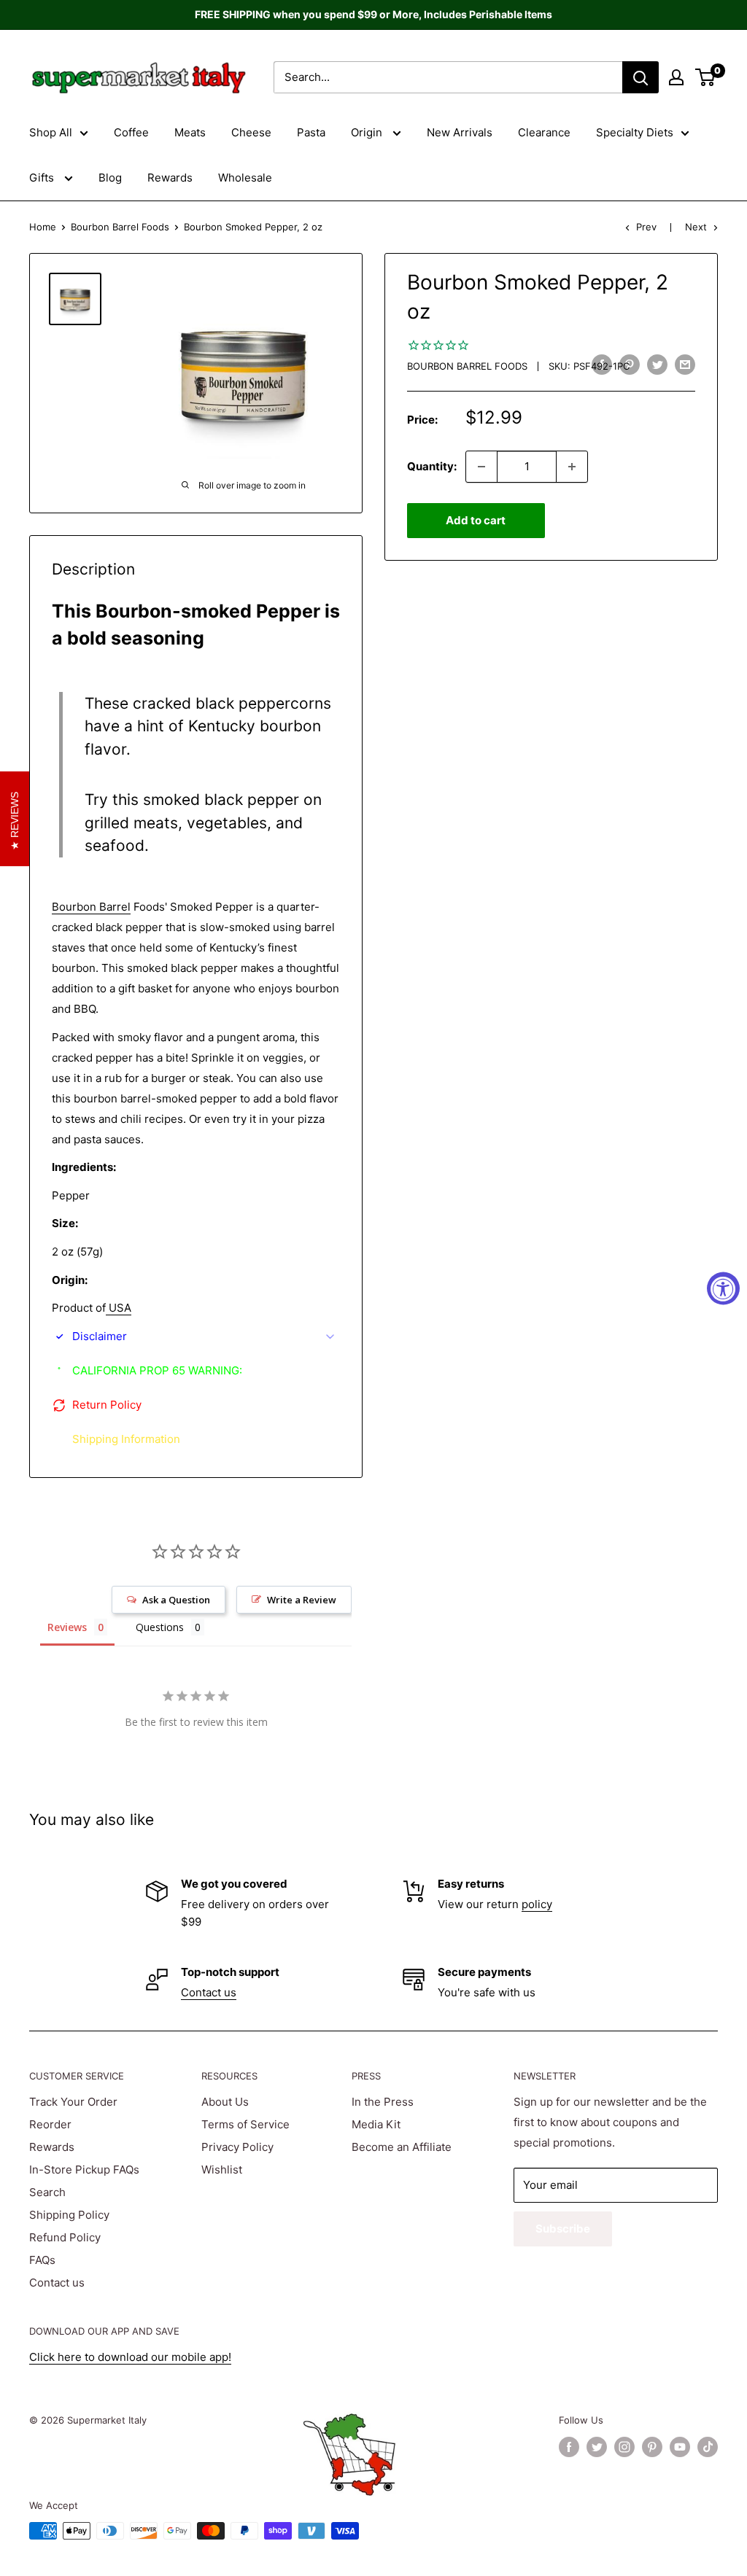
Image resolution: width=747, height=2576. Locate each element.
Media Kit (376, 2124)
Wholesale (245, 178)
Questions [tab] (160, 1627)
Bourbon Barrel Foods (120, 227)
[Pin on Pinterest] (630, 364)
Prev (646, 227)
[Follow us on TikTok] (708, 2447)
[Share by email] (685, 364)
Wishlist (222, 2170)
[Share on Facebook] (602, 364)
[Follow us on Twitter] (597, 2447)
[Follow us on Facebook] (569, 2447)
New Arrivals (460, 132)
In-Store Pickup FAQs (84, 2170)
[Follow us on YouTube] (680, 2447)
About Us (225, 2102)
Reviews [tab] (67, 1627)
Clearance (544, 132)
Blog (110, 178)
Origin (368, 132)
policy (537, 1904)
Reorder (50, 2124)
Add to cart (476, 520)
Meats (190, 132)
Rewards (170, 178)
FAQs (42, 2260)
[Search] (640, 77)
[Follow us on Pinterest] (652, 2447)
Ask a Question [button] (176, 1600)
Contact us (209, 1992)
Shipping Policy (69, 2215)
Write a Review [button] (302, 1600)
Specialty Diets (635, 132)
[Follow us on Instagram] (624, 2447)
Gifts (43, 178)
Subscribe (563, 2229)
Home (43, 227)
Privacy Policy (237, 2147)
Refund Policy (65, 2237)
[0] (706, 77)
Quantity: (432, 466)
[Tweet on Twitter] (657, 364)
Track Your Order (73, 2102)
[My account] (676, 77)
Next (696, 227)
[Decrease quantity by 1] (481, 467)
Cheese (251, 132)
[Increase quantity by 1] (572, 467)
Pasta (311, 132)
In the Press (383, 2102)
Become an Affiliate (402, 2147)
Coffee (131, 132)
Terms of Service (245, 2124)
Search (47, 2192)
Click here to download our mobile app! (130, 2357)
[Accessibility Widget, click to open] (723, 1288)
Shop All (51, 132)
